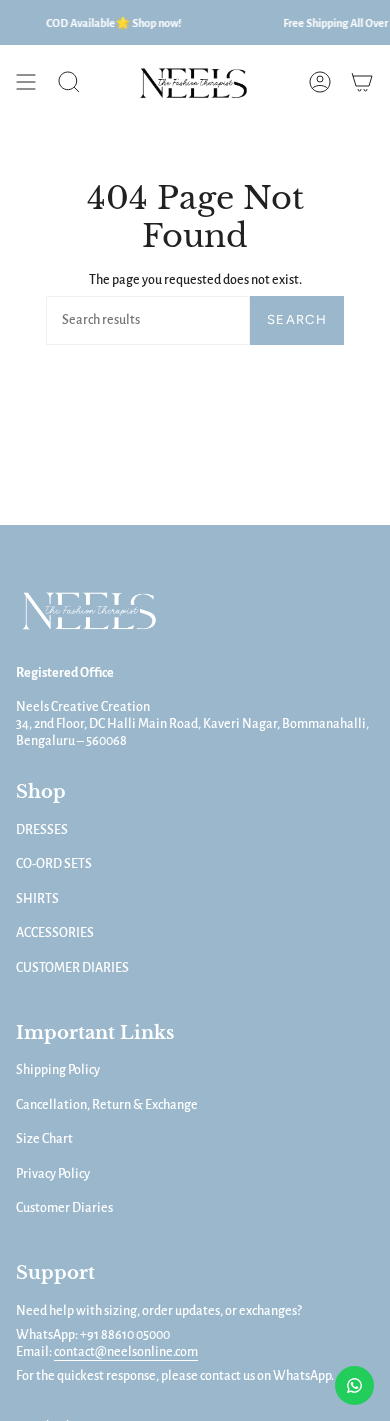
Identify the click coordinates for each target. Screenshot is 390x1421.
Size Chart (44, 1139)
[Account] (320, 82)
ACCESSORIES (55, 933)
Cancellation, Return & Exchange (107, 1105)
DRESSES (42, 830)
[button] (69, 82)
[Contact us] (354, 1385)
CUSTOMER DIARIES (72, 968)
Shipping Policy (58, 1070)
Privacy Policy (53, 1174)
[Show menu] (26, 82)
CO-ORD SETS (54, 864)
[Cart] (362, 82)
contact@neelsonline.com (126, 1352)
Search (297, 319)
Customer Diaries (64, 1208)
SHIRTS (37, 899)
